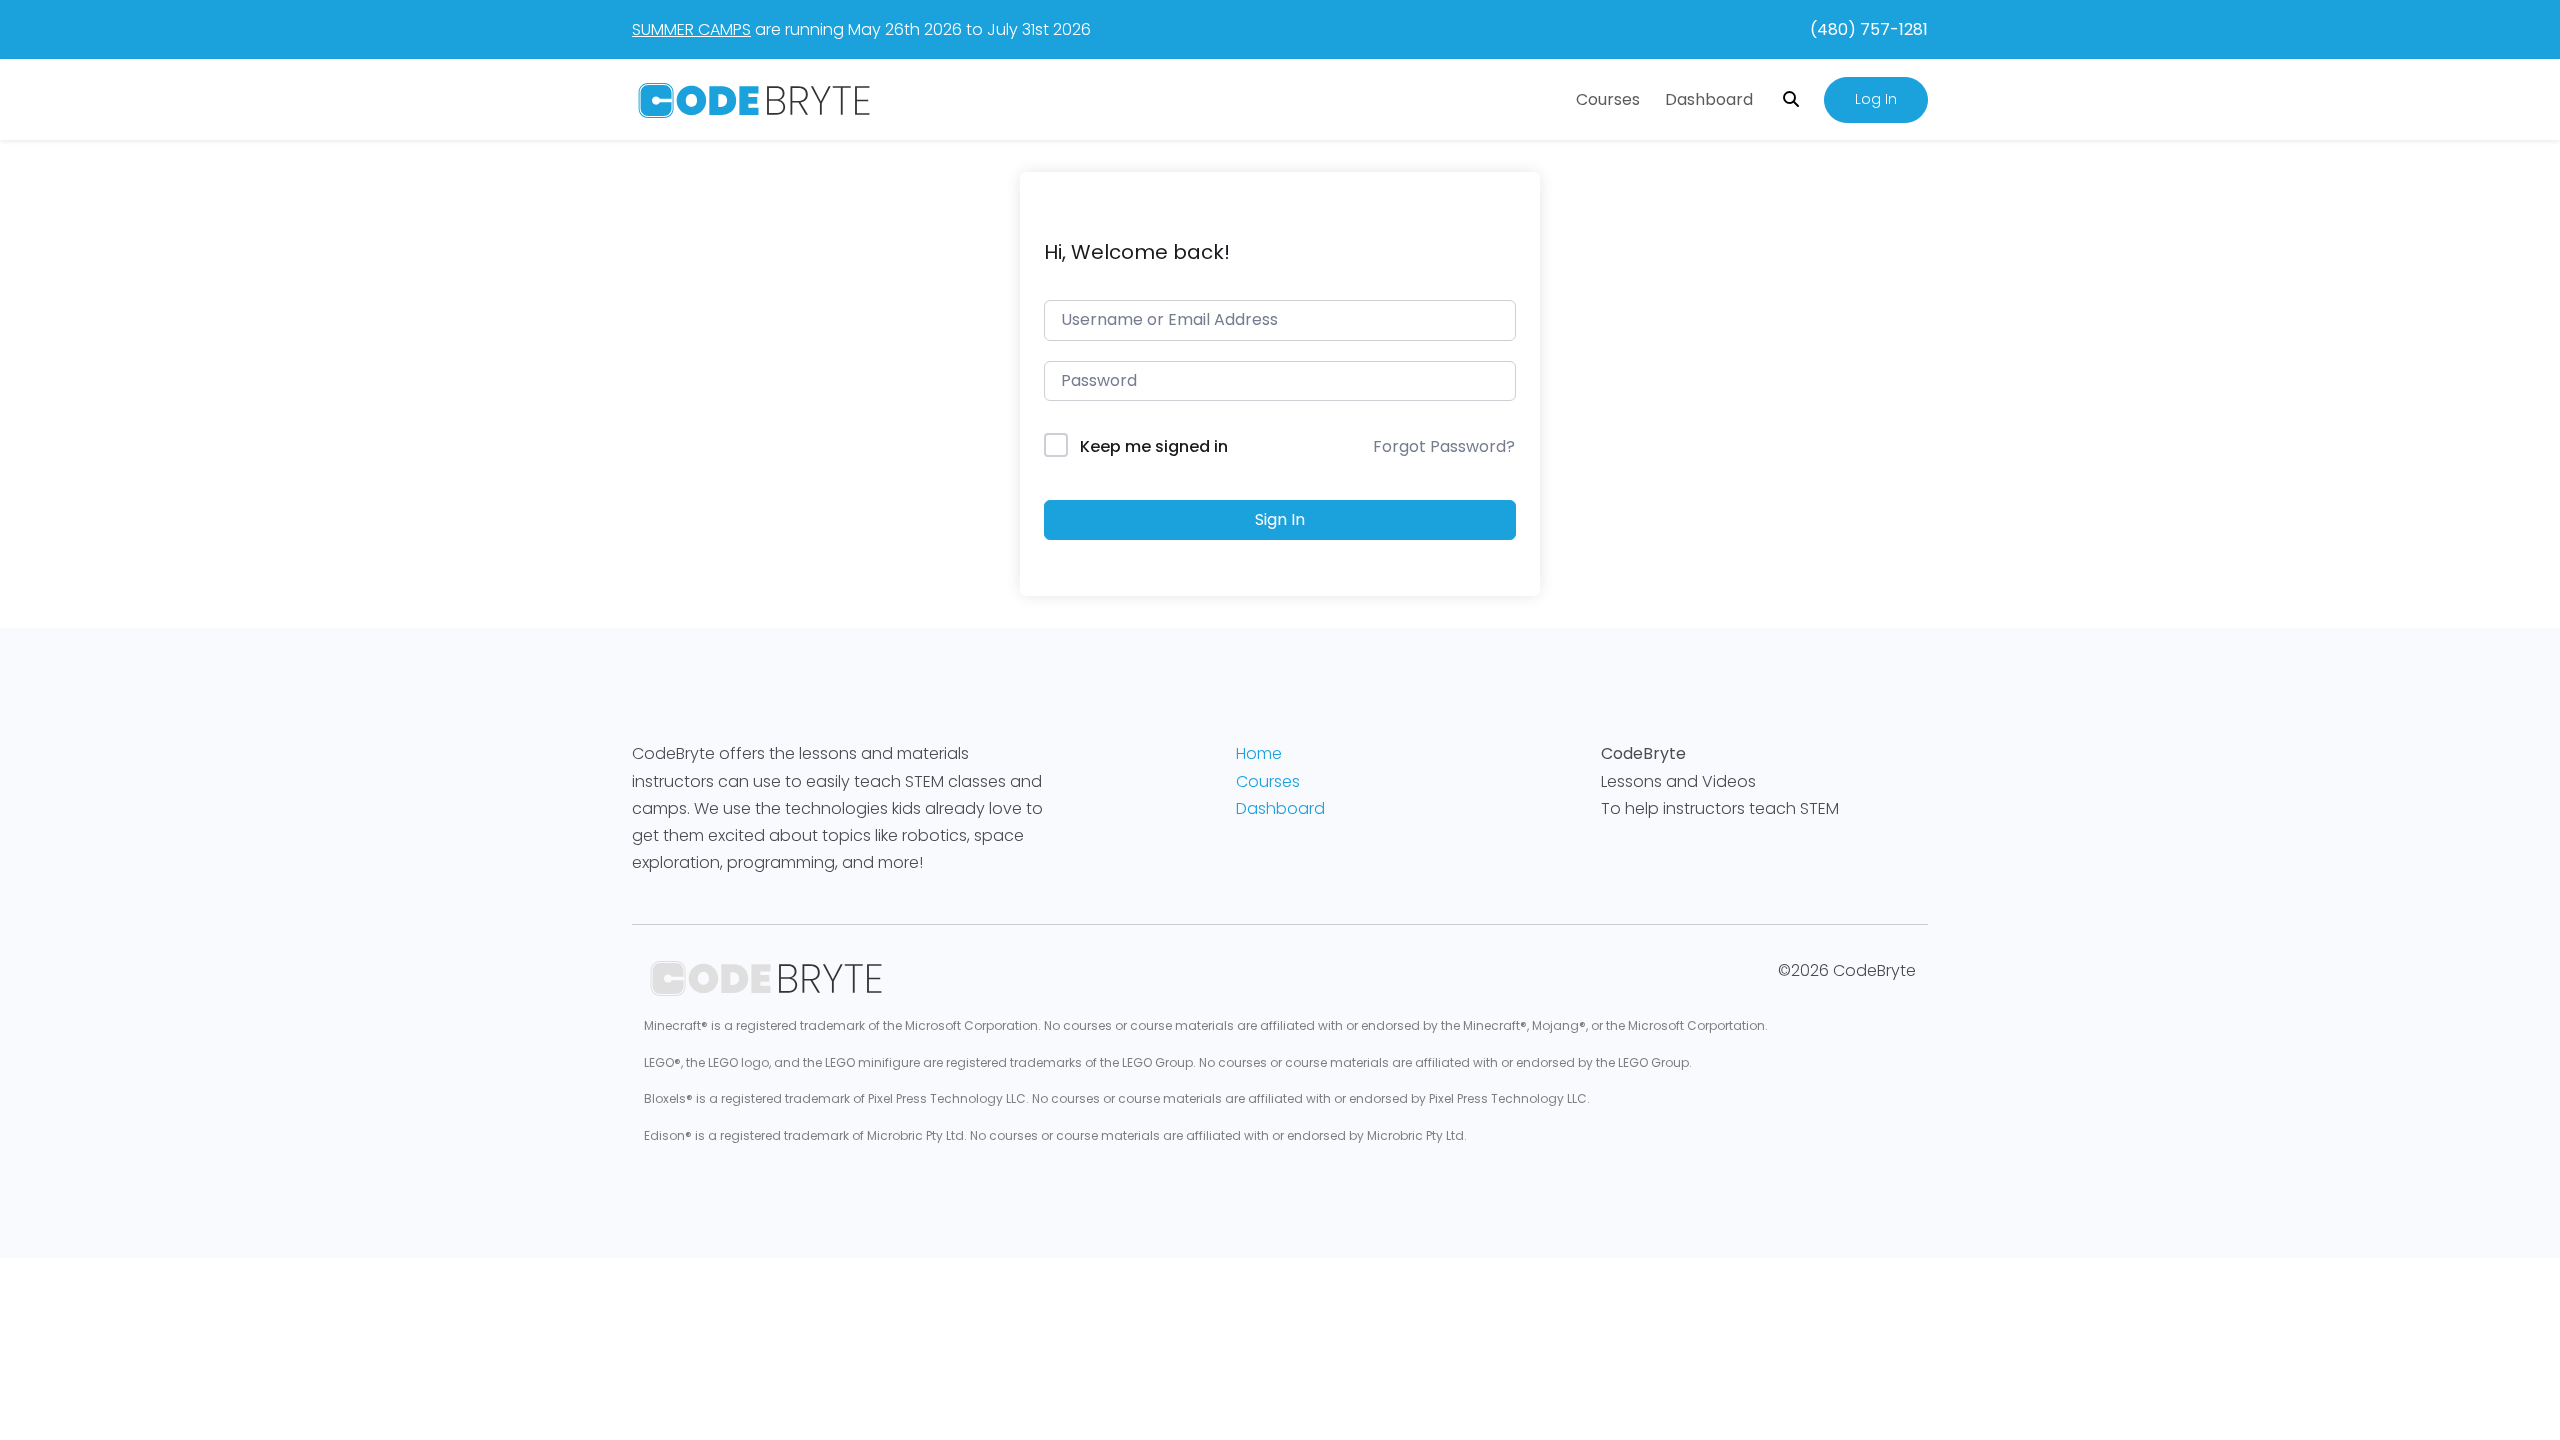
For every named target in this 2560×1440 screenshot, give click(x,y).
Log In (1876, 99)
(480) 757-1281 (1869, 29)
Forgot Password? (1444, 446)
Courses (1608, 99)
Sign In (1280, 519)
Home (1259, 753)
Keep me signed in (1154, 446)
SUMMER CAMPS (691, 29)
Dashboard (1709, 99)
